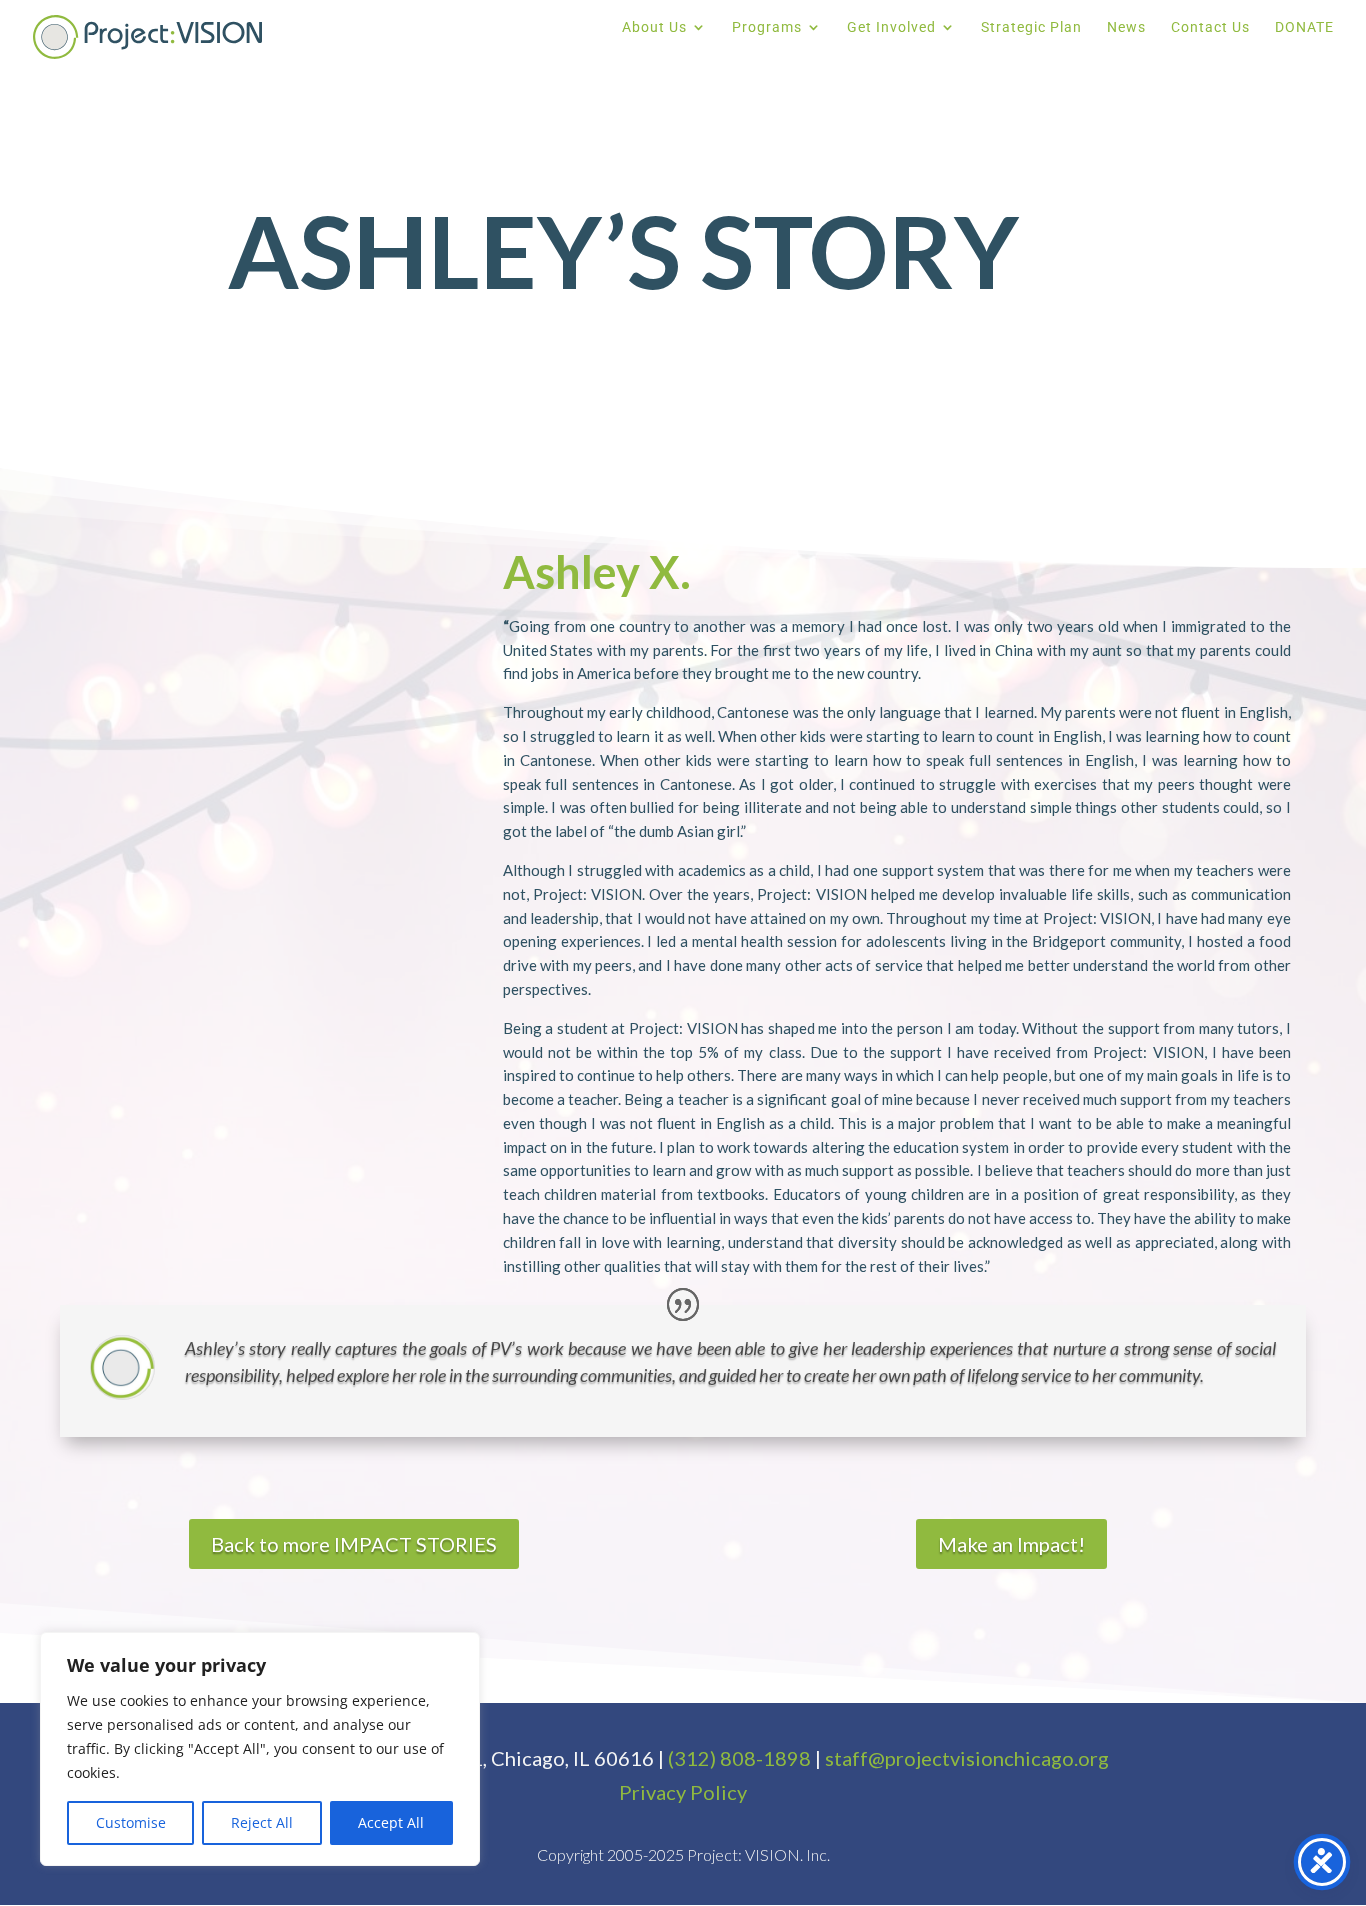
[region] (260, 1749)
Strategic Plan (1031, 27)
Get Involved (891, 27)
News (1126, 27)
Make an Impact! (1011, 1544)
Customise (131, 1822)
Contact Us (1210, 27)
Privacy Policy (683, 1792)
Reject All (262, 1822)
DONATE (1304, 27)
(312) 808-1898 (739, 1758)
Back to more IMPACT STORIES (354, 1544)
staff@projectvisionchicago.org (967, 1758)
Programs (767, 27)
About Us (654, 27)
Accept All (391, 1822)
